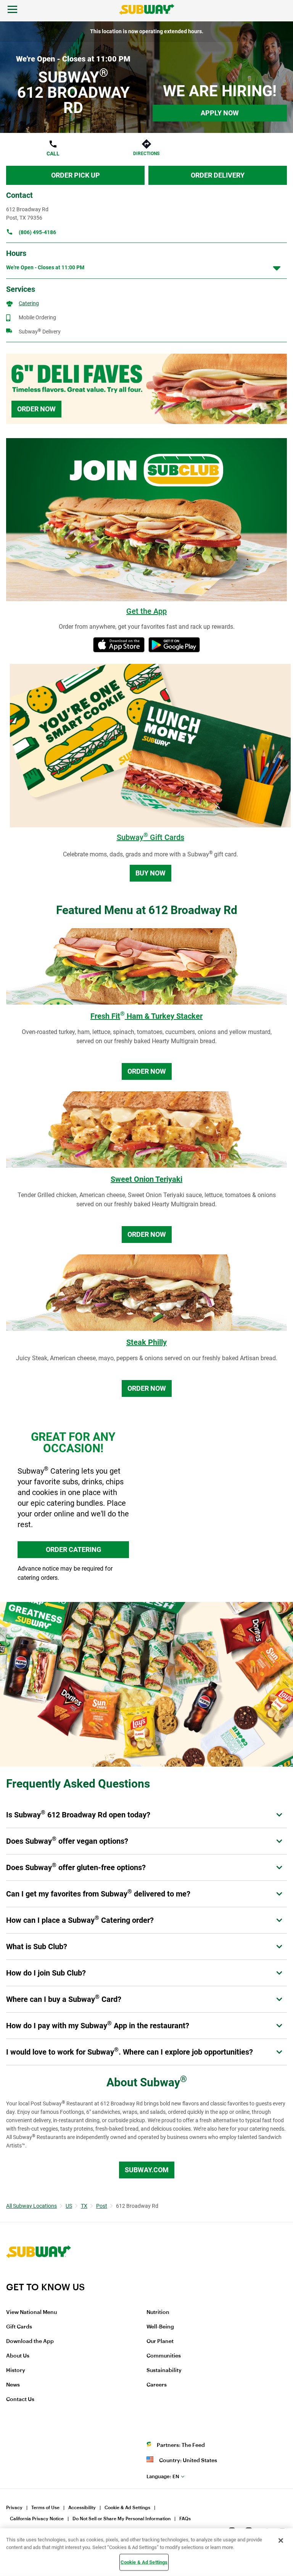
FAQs (185, 2519)
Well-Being (160, 2327)
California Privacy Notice (37, 2519)
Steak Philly (146, 1342)
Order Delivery (218, 175)
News (13, 2385)
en (163, 2476)
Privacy (14, 2508)
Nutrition (158, 2312)
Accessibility (82, 2508)
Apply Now (220, 113)
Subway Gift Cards (151, 837)
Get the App (146, 611)
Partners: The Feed (181, 2445)
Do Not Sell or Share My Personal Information (122, 2519)
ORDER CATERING (73, 1549)
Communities (164, 2356)
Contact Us (20, 2400)
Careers (157, 2385)
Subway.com (147, 2170)
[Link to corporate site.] (39, 2277)
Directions (146, 154)
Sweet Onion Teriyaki (146, 1179)
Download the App (30, 2341)
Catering (29, 303)
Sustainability (164, 2371)
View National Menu (31, 2312)
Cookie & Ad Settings (127, 2508)
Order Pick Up (76, 175)
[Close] (281, 2540)
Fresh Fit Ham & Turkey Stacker (146, 1016)
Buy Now (151, 873)
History (16, 2371)
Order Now (36, 409)
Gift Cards (19, 2327)
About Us (18, 2356)
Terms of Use (45, 2508)
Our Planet (160, 2341)
